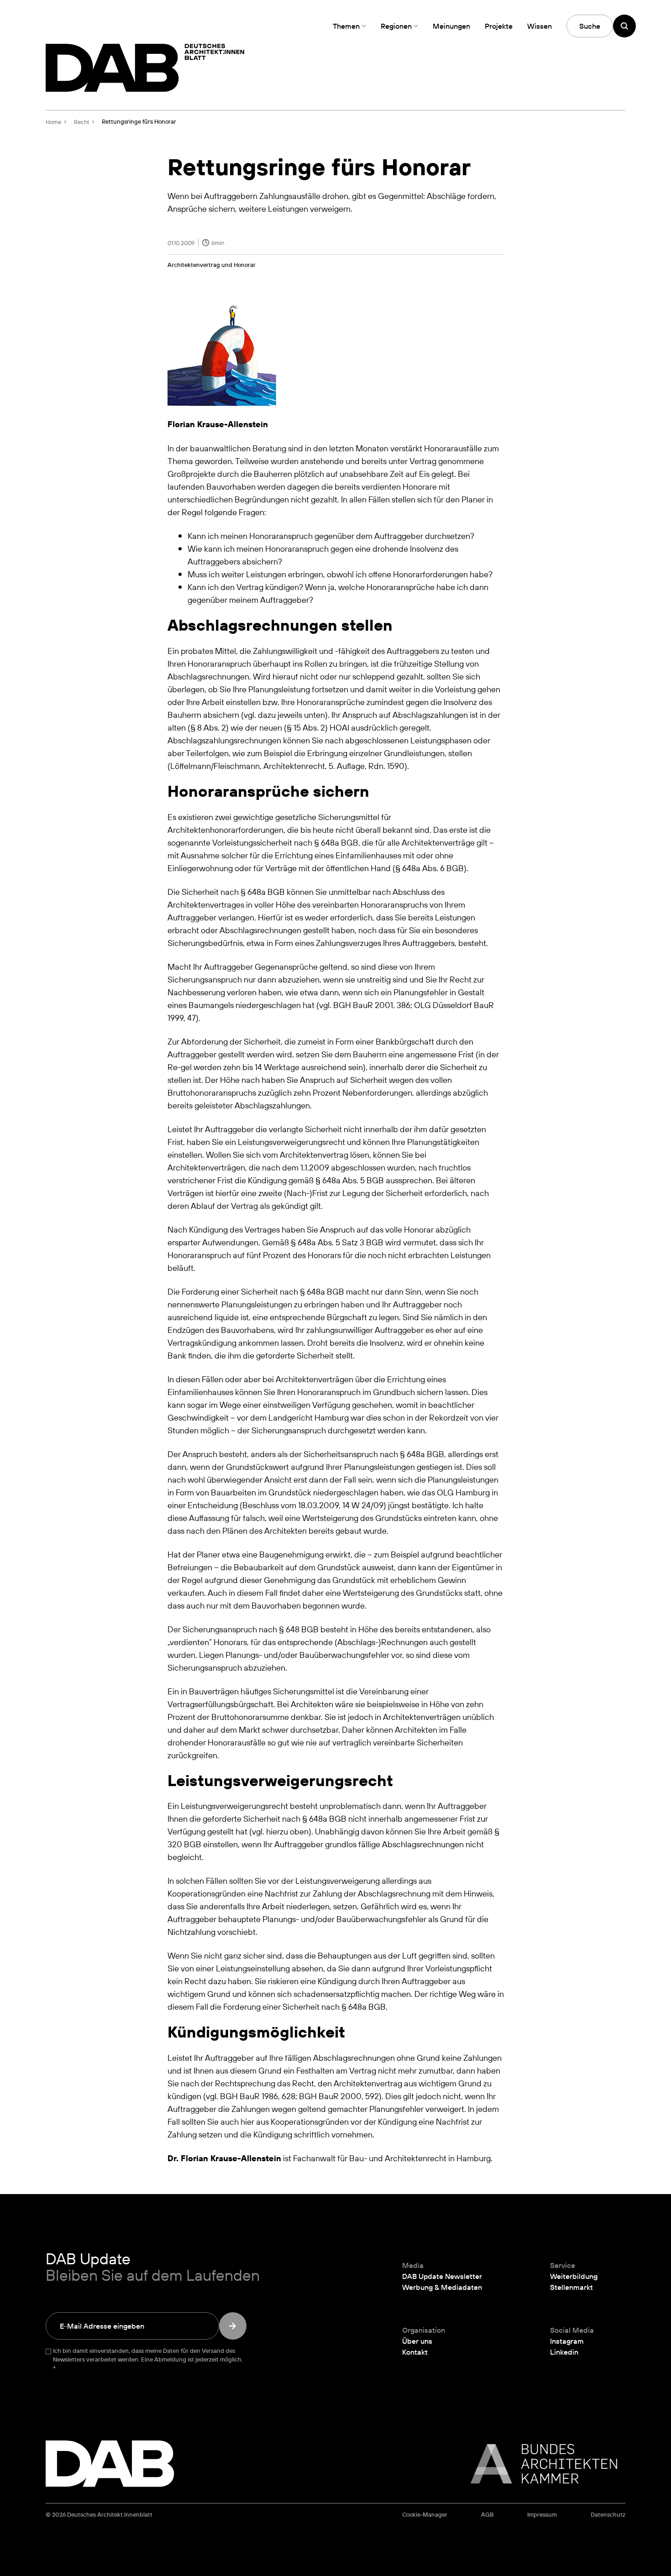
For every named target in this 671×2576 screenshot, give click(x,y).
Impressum (542, 2515)
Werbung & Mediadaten (442, 2287)
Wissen (540, 26)
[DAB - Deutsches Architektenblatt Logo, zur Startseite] (145, 68)
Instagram (567, 2341)
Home (53, 122)
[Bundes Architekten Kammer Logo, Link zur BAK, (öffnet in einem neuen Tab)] (539, 2464)
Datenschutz (608, 2515)
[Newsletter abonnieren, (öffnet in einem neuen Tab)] (233, 2326)
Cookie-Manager (425, 2515)
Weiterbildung (574, 2276)
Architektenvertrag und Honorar (212, 265)
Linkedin (564, 2352)
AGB (487, 2515)
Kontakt (415, 2352)
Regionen (396, 26)
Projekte (499, 26)
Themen (346, 26)
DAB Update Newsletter (442, 2276)
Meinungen (451, 26)
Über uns (417, 2341)
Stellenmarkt (571, 2287)
